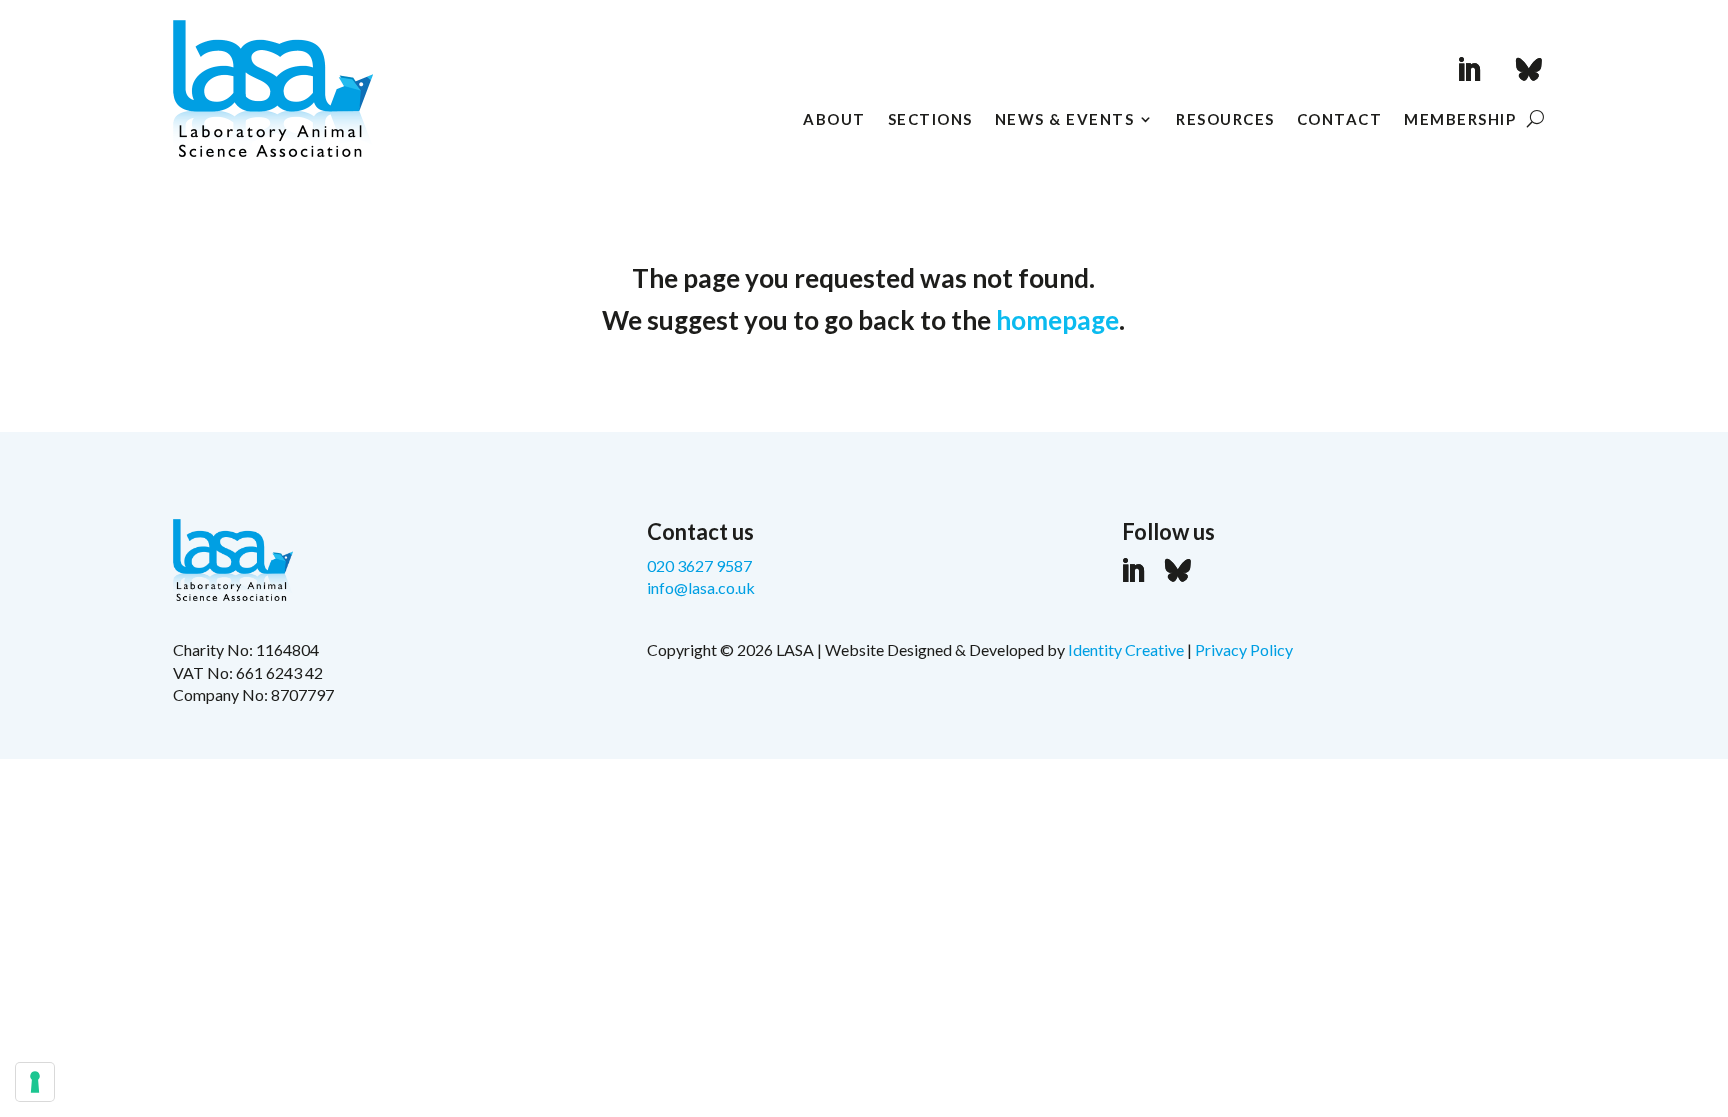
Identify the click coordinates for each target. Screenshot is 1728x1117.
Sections (930, 120)
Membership (1460, 120)
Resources (1225, 120)
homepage (1057, 320)
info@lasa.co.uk (701, 587)
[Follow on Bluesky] (1529, 70)
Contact (1340, 120)
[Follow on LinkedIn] (1469, 70)
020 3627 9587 (699, 565)
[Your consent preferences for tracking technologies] (35, 1082)
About (834, 120)
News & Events (1065, 120)
